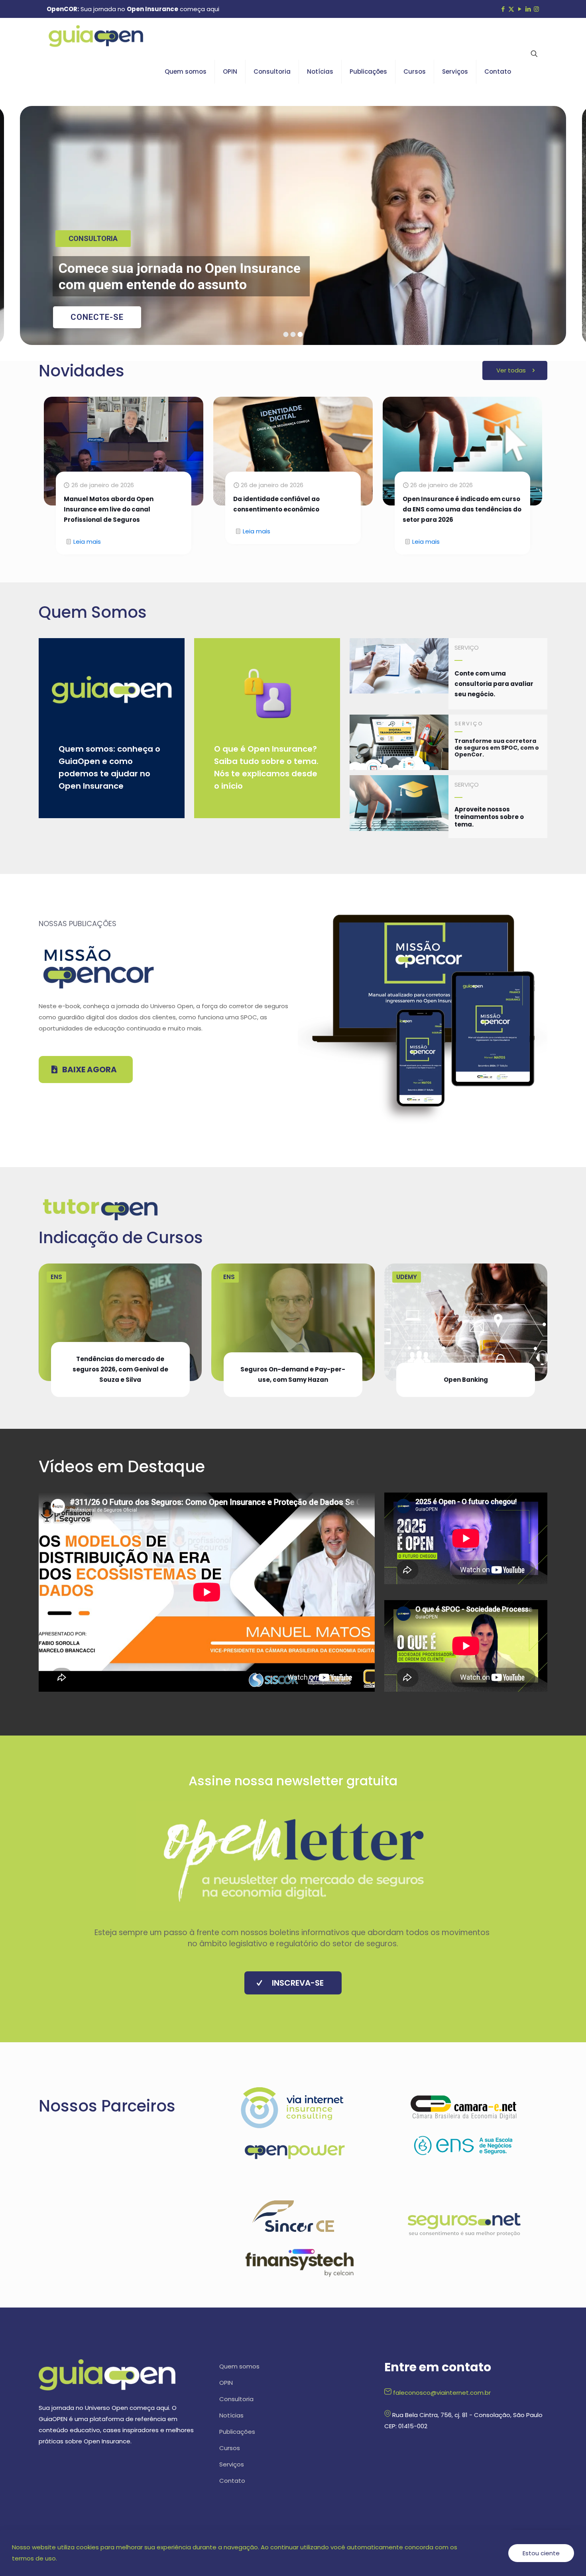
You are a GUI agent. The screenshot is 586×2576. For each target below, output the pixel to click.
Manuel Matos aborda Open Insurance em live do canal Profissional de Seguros (109, 509)
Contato (232, 2481)
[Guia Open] (96, 36)
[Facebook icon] (503, 9)
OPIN (226, 2383)
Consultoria (236, 2399)
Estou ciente (541, 2553)
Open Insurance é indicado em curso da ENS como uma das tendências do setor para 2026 (462, 509)
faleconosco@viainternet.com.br (442, 2393)
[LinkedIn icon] (528, 9)
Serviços (232, 2464)
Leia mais (87, 542)
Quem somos (239, 2366)
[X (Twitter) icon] (511, 9)
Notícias (231, 2415)
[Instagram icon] (536, 9)
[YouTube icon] (520, 9)
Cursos (230, 2448)
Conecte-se (97, 317)
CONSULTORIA (93, 238)
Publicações (237, 2432)
